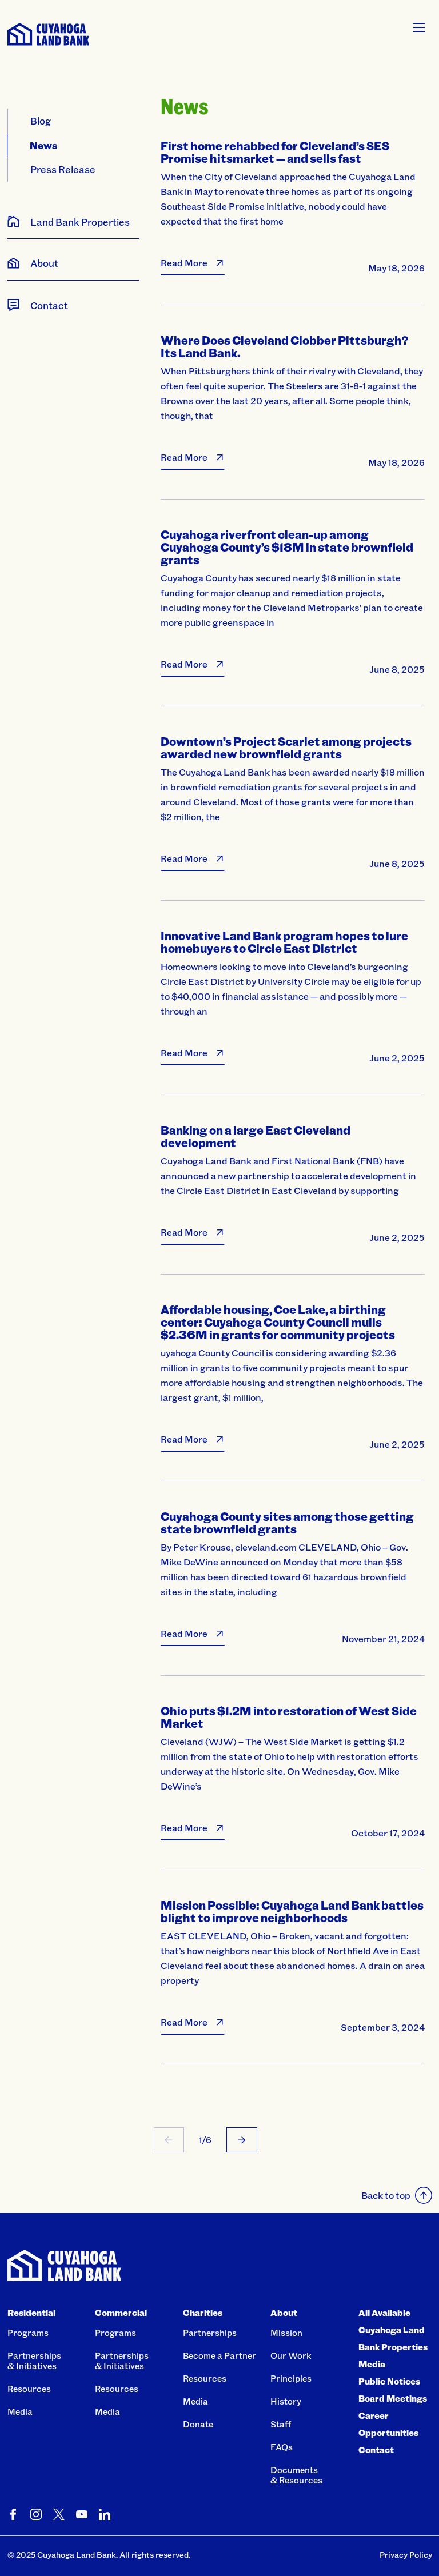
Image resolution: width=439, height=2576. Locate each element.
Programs (28, 2333)
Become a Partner (219, 2355)
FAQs (282, 2447)
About (284, 2313)
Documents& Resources (296, 2475)
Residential (31, 2313)
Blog (41, 121)
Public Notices (389, 2381)
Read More (184, 263)
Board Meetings (393, 2398)
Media (20, 2411)
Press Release (63, 169)
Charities (203, 2313)
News (44, 145)
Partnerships (210, 2333)
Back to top (386, 2195)
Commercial (121, 2313)
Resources (29, 2389)
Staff (281, 2424)
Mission (286, 2333)
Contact (376, 2450)
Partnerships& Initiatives (34, 2361)
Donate (198, 2424)
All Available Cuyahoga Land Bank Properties (393, 2330)
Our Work (291, 2355)
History (286, 2401)
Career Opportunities (388, 2424)
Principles (291, 2378)
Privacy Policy (406, 2555)
